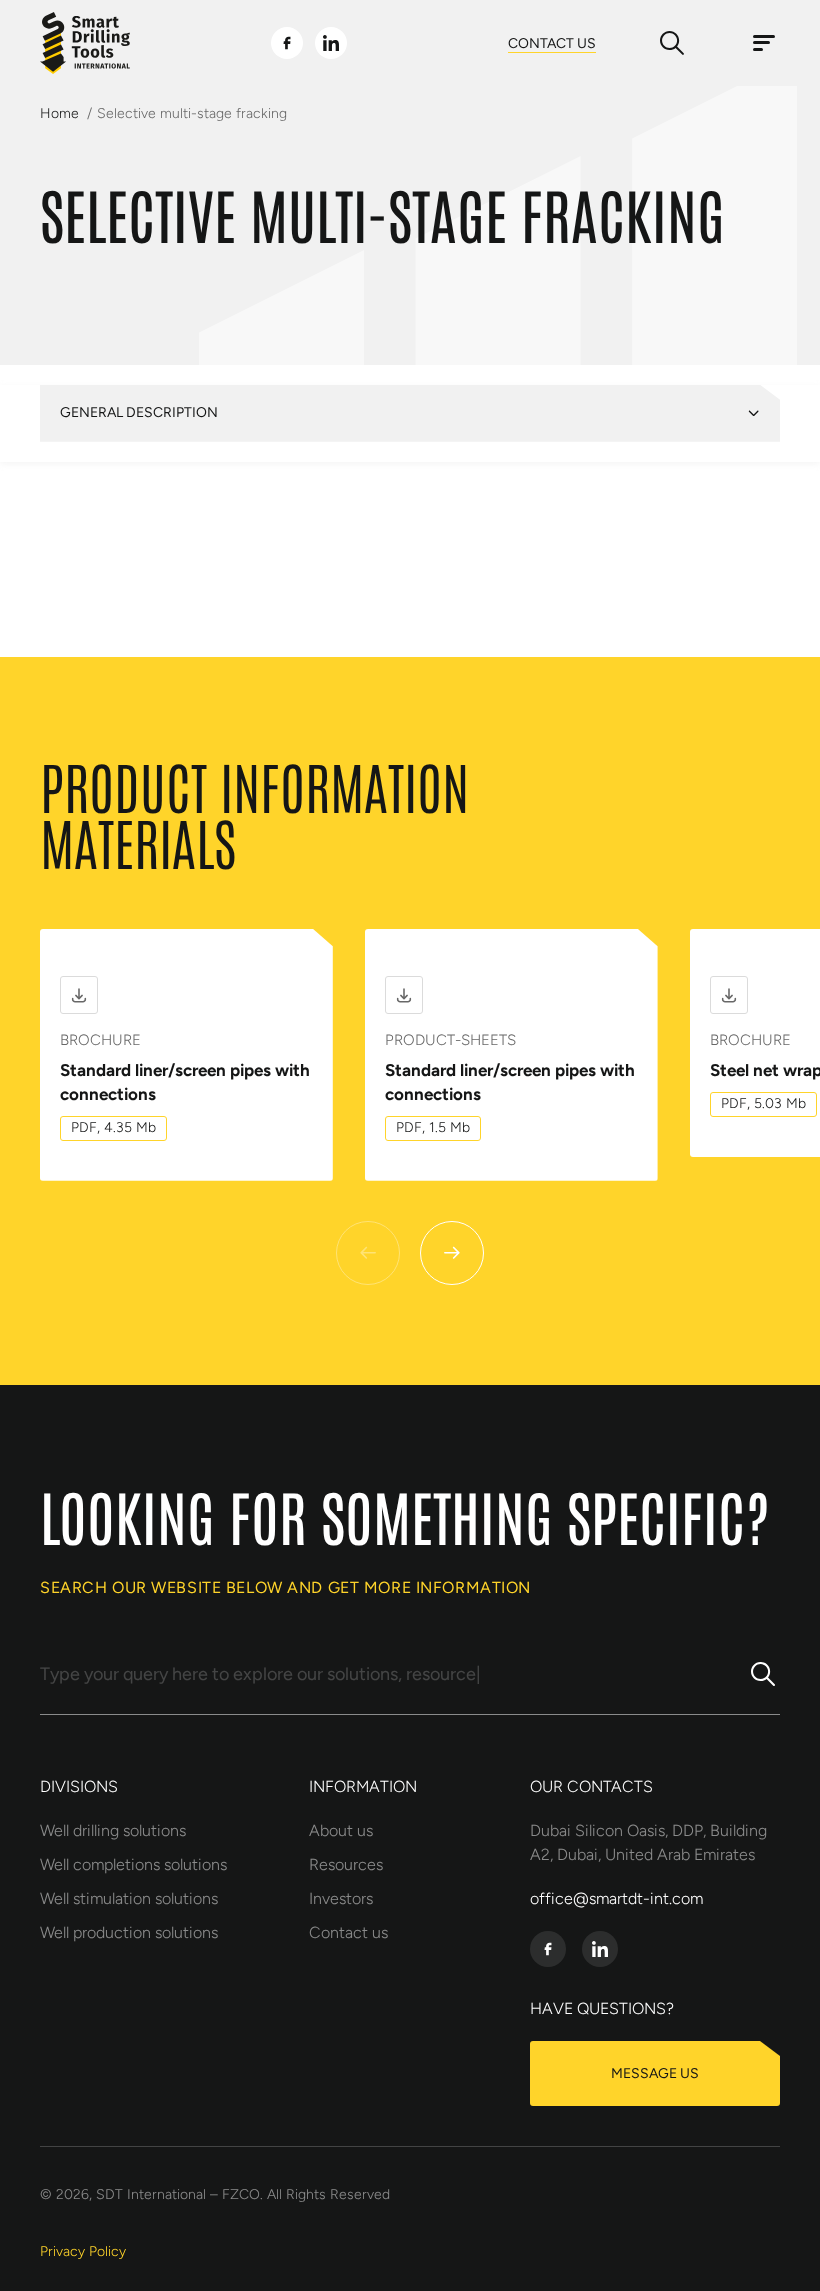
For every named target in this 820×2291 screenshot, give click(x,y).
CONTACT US (552, 43)
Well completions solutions (133, 1864)
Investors (341, 1898)
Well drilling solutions (113, 1830)
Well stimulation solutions (129, 1898)
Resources (346, 1864)
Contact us (348, 1932)
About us (341, 1830)
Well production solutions (129, 1932)
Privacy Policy (83, 2251)
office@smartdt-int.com (616, 1898)
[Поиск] (763, 1679)
